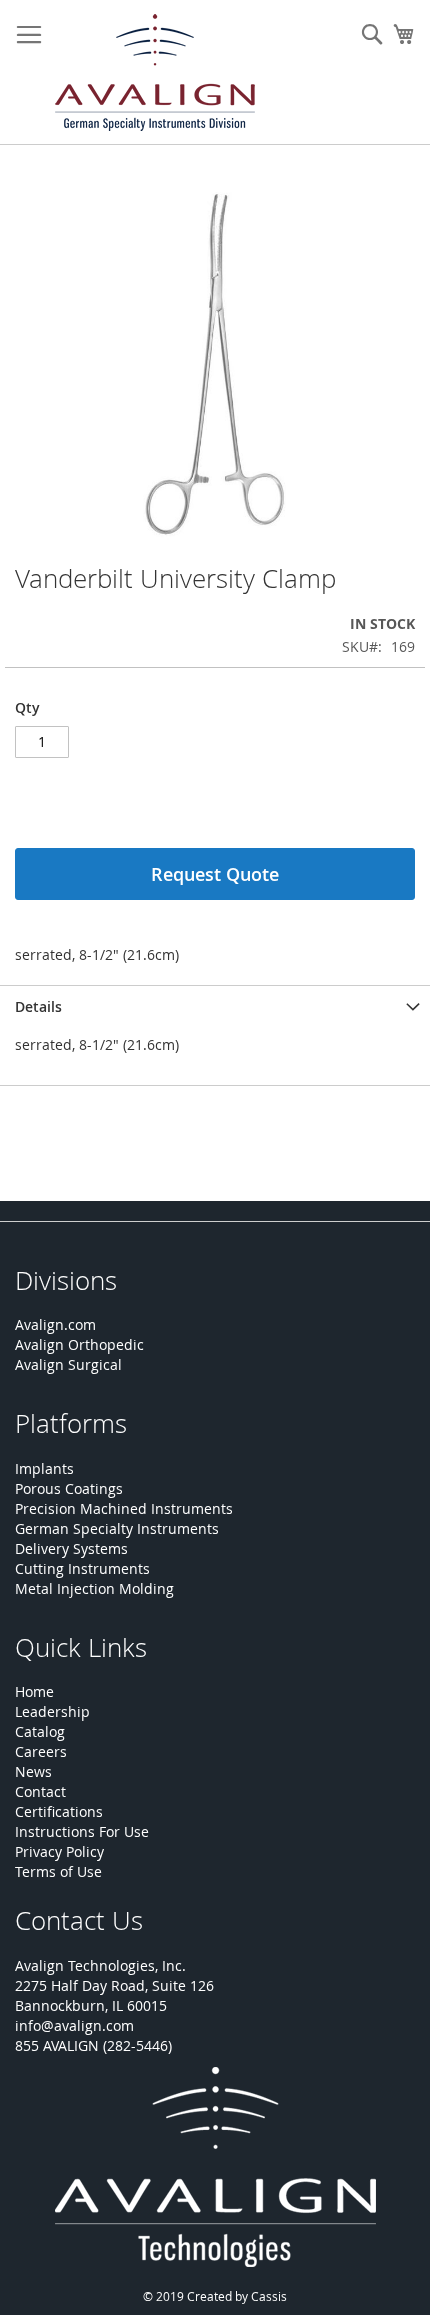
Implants (44, 1468)
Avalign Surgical (68, 1364)
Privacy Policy (59, 1851)
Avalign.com (55, 1324)
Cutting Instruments (82, 1568)
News (33, 1771)
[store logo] (155, 72)
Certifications (59, 1811)
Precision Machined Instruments (124, 1508)
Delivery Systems (71, 1548)
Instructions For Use (82, 1831)
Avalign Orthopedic (79, 1344)
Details (38, 1006)
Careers (41, 1751)
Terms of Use (58, 1871)
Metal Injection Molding (94, 1588)
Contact (40, 1791)
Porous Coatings (69, 1488)
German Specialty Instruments (117, 1528)
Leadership (52, 1711)
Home (34, 1691)
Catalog (40, 1731)
